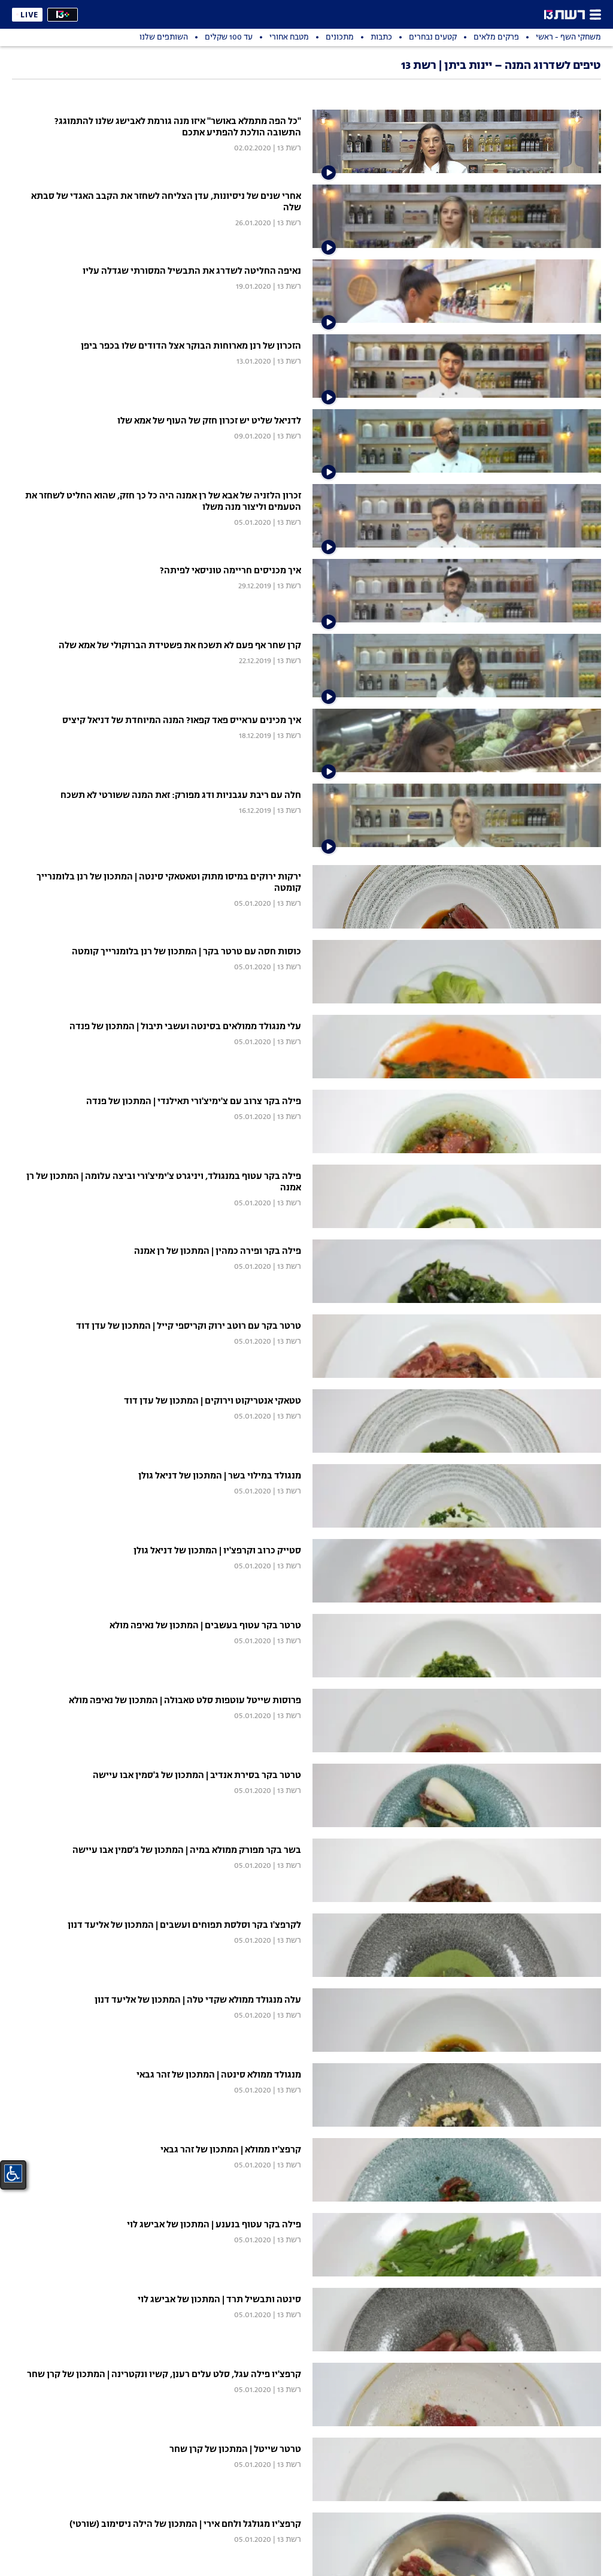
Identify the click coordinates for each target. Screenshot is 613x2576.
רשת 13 (289, 148)
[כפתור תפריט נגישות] (13, 2173)
